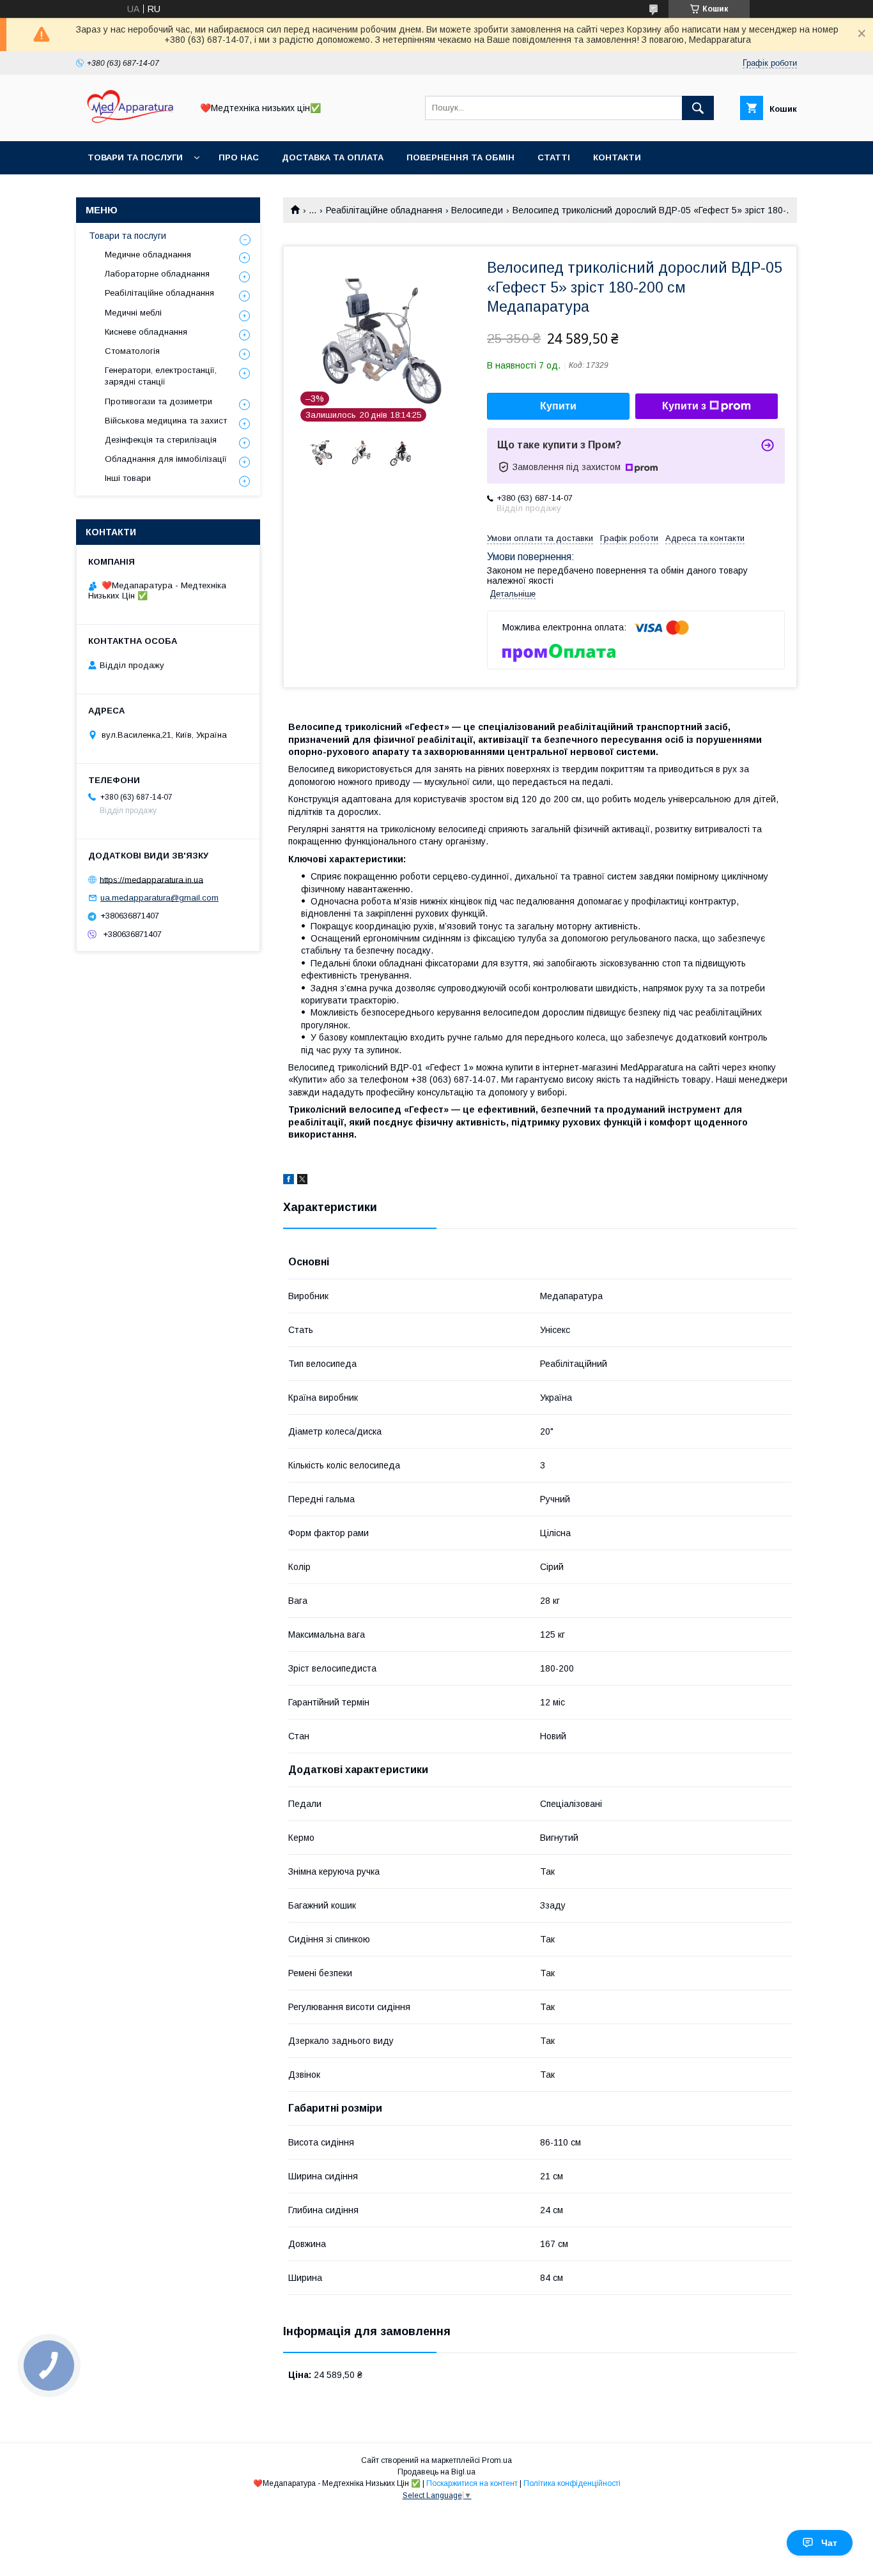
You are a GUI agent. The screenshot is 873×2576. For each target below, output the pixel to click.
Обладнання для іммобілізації (166, 459)
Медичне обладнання (148, 255)
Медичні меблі (133, 313)
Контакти (617, 157)
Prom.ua (497, 2460)
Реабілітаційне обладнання (384, 210)
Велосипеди (477, 210)
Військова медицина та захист (166, 421)
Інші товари (128, 478)
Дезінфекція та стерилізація (161, 440)
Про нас (239, 157)
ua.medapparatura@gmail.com (159, 898)
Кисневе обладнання (146, 332)
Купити (558, 406)
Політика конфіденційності (572, 2483)
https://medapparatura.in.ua (151, 879)
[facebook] (289, 1181)
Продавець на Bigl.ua (436, 2472)
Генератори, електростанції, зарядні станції (161, 376)
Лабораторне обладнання (157, 274)
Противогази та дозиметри (158, 401)
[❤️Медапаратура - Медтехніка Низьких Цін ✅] (130, 125)
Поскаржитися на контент (472, 2483)
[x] (302, 1181)
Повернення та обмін (460, 157)
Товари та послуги (135, 157)
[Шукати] (698, 108)
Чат (829, 2543)
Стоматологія (132, 351)
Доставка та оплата (333, 157)
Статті (554, 157)
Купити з (684, 406)
